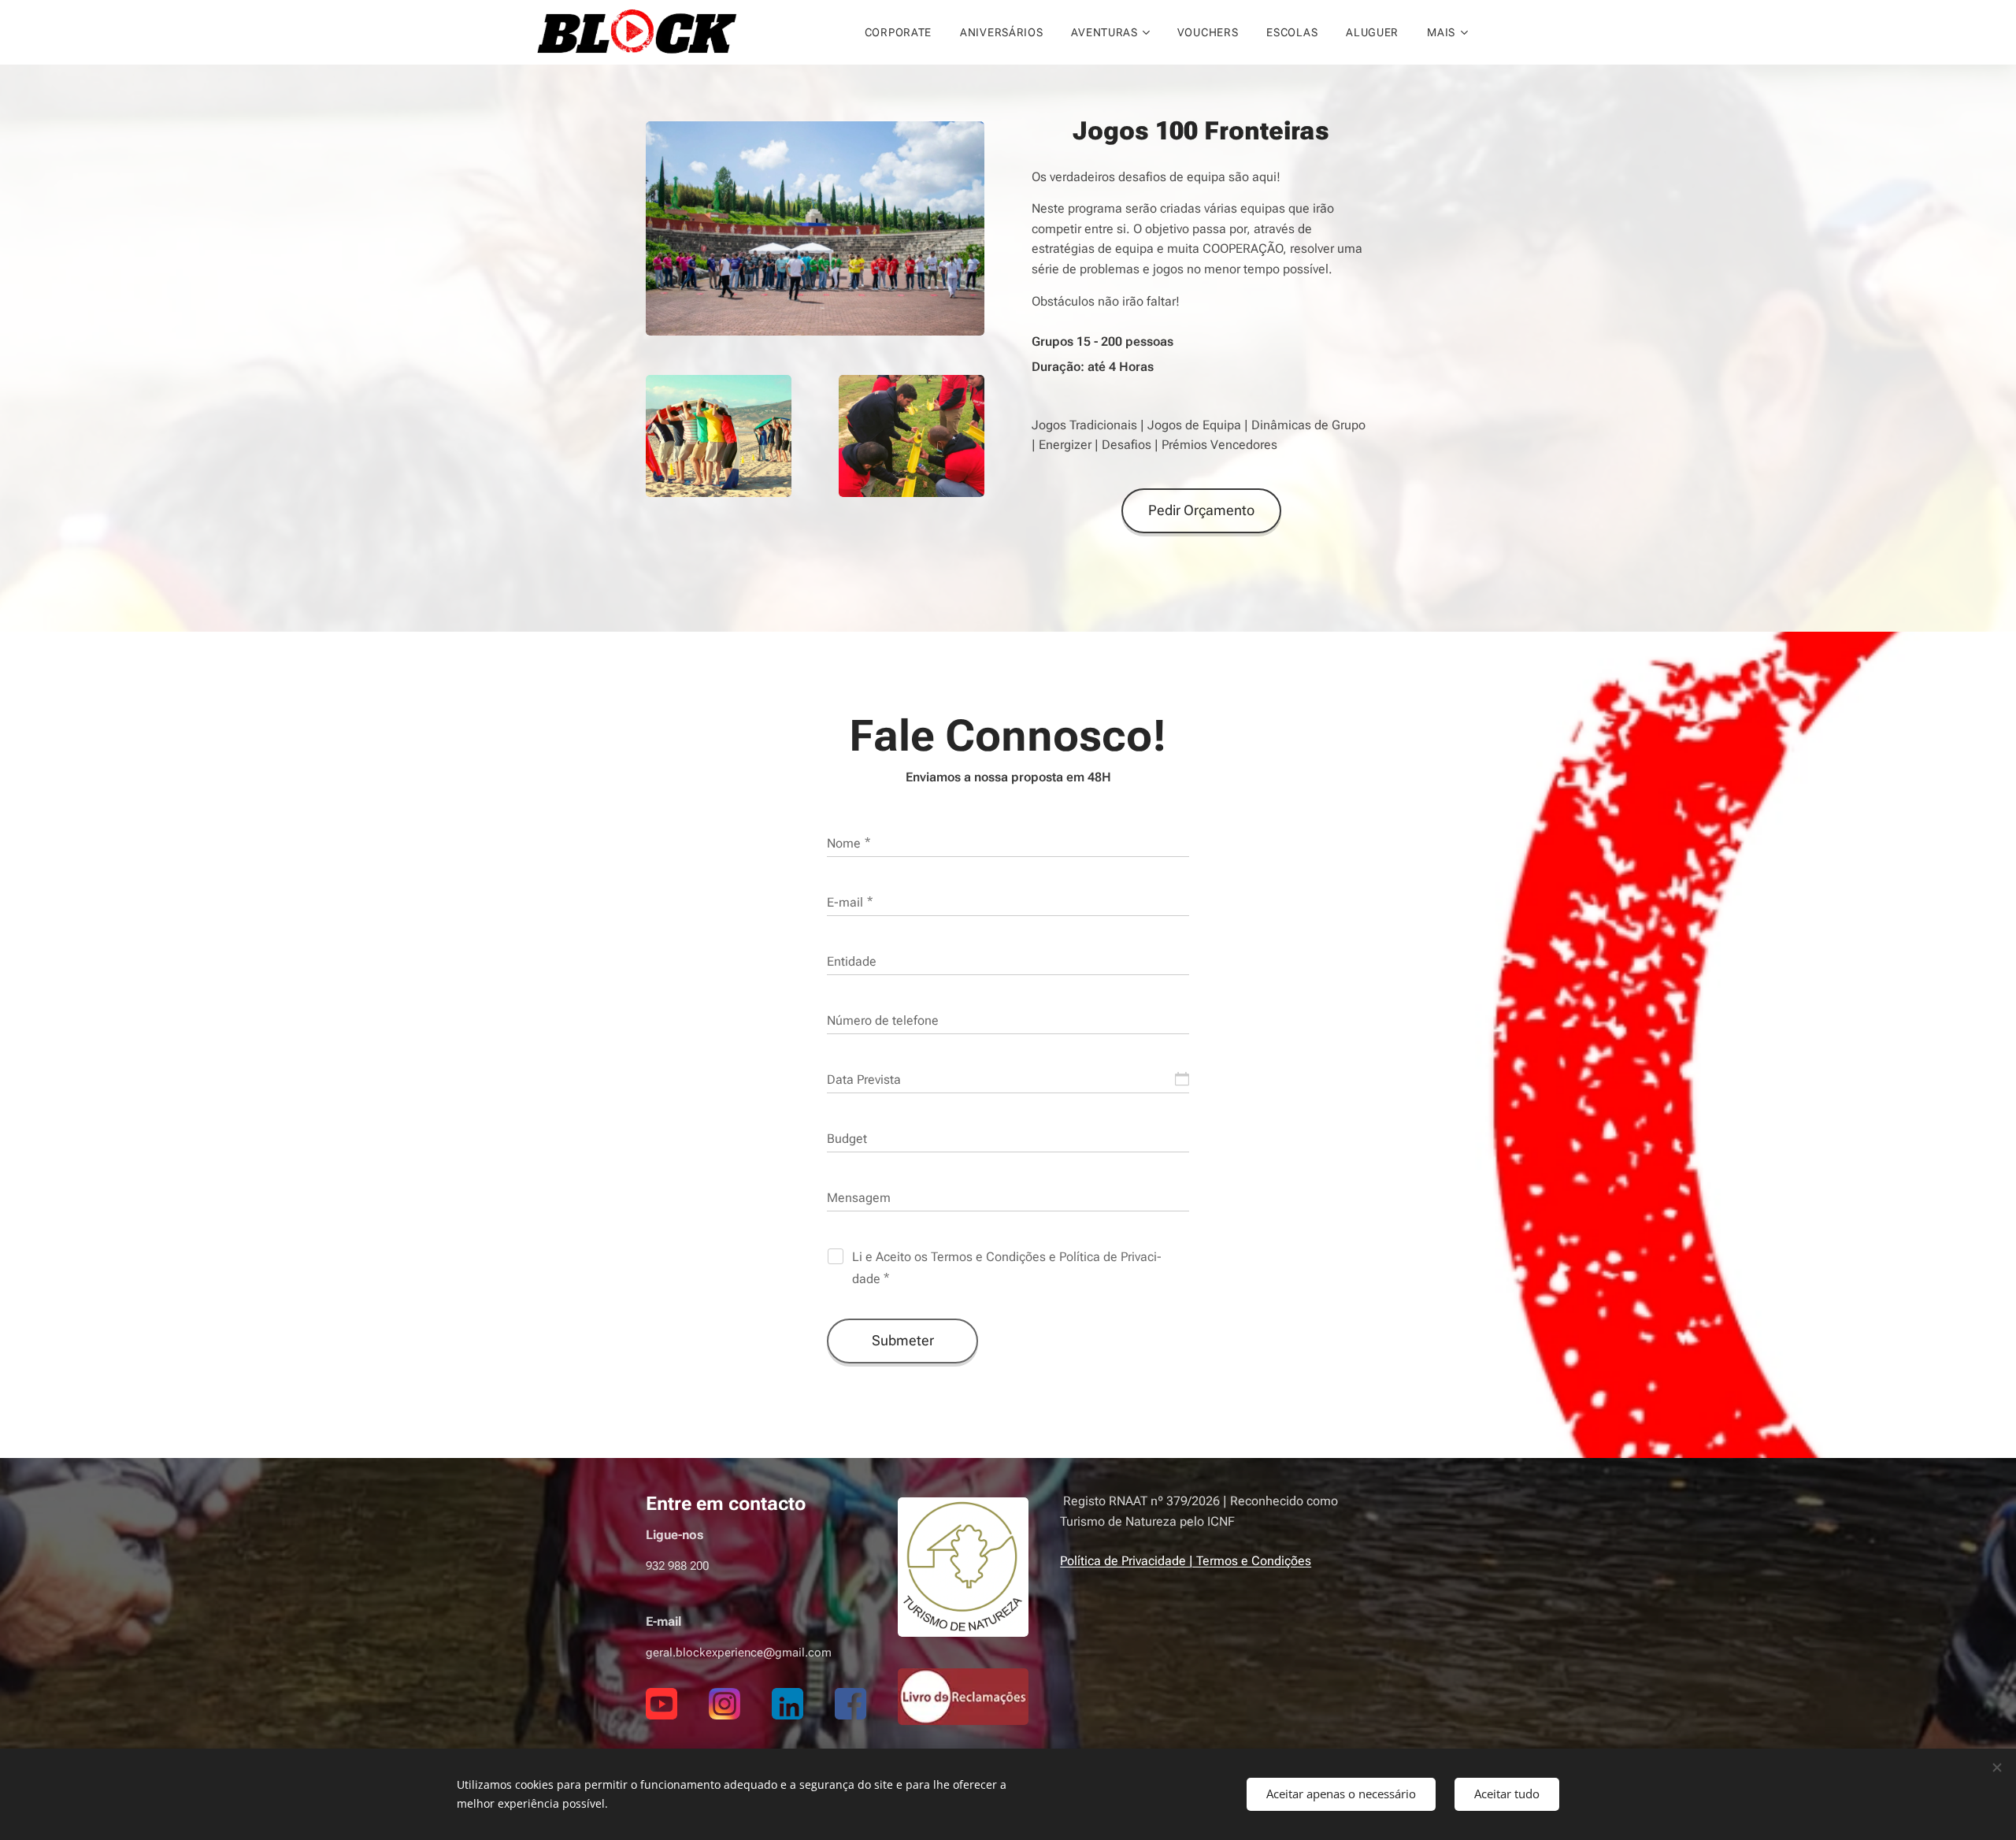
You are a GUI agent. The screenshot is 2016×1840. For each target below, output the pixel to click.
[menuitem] (898, 32)
